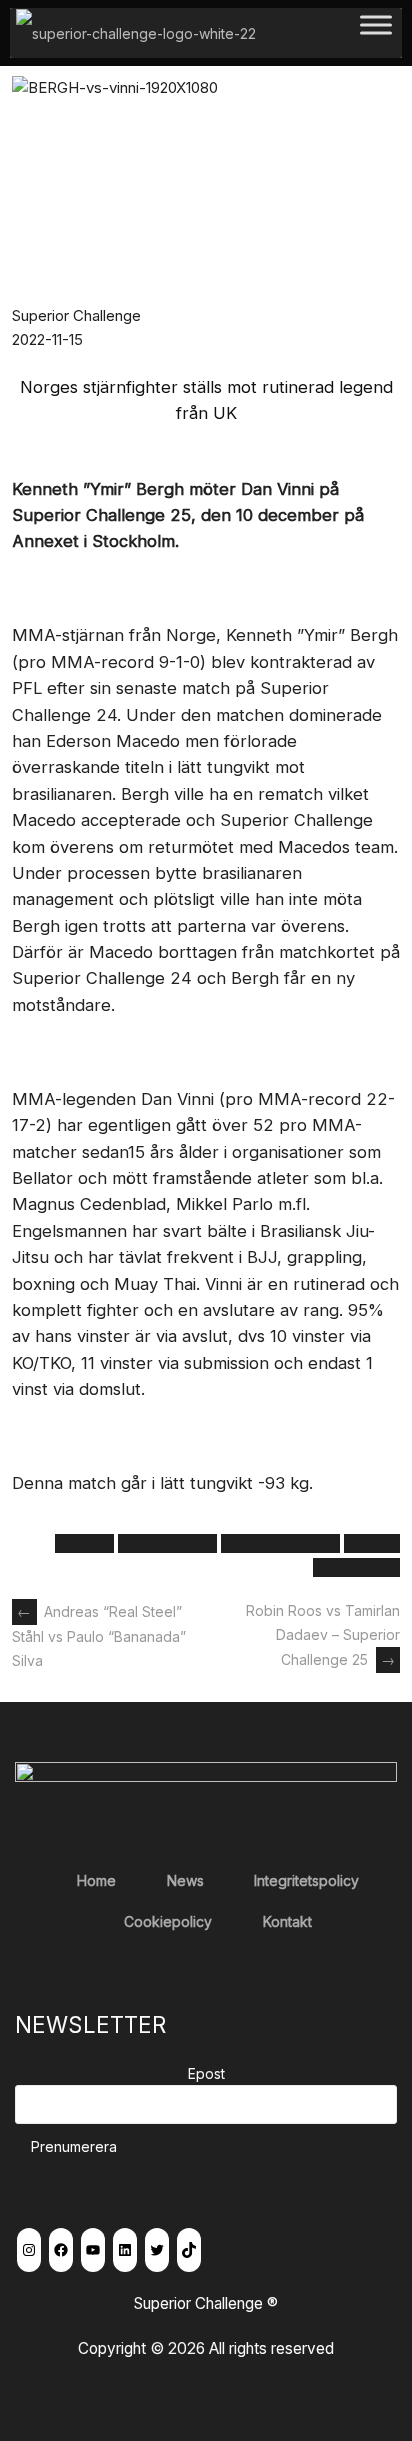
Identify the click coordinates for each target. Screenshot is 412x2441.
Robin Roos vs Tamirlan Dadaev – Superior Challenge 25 (323, 1635)
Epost (206, 2073)
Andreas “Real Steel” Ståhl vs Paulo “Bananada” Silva (99, 1636)
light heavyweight (280, 1543)
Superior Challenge (76, 315)
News (185, 1880)
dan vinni (84, 1543)
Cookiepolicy (168, 1921)
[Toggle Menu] (376, 32)
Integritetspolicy (306, 1880)
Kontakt (287, 1921)
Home (96, 1880)
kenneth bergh (167, 1543)
